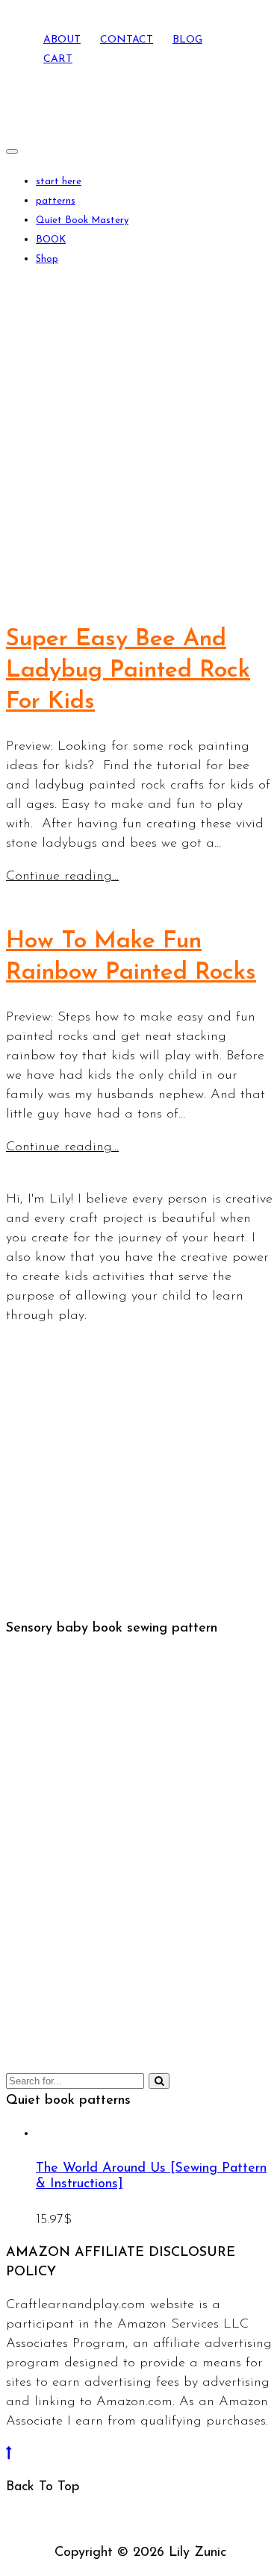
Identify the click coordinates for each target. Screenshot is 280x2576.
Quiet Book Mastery (82, 220)
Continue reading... (62, 877)
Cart (58, 59)
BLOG (187, 40)
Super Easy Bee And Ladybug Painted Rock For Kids (128, 671)
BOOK (51, 240)
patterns (56, 201)
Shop (47, 259)
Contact (127, 40)
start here (59, 182)
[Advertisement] (140, 437)
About (62, 40)
